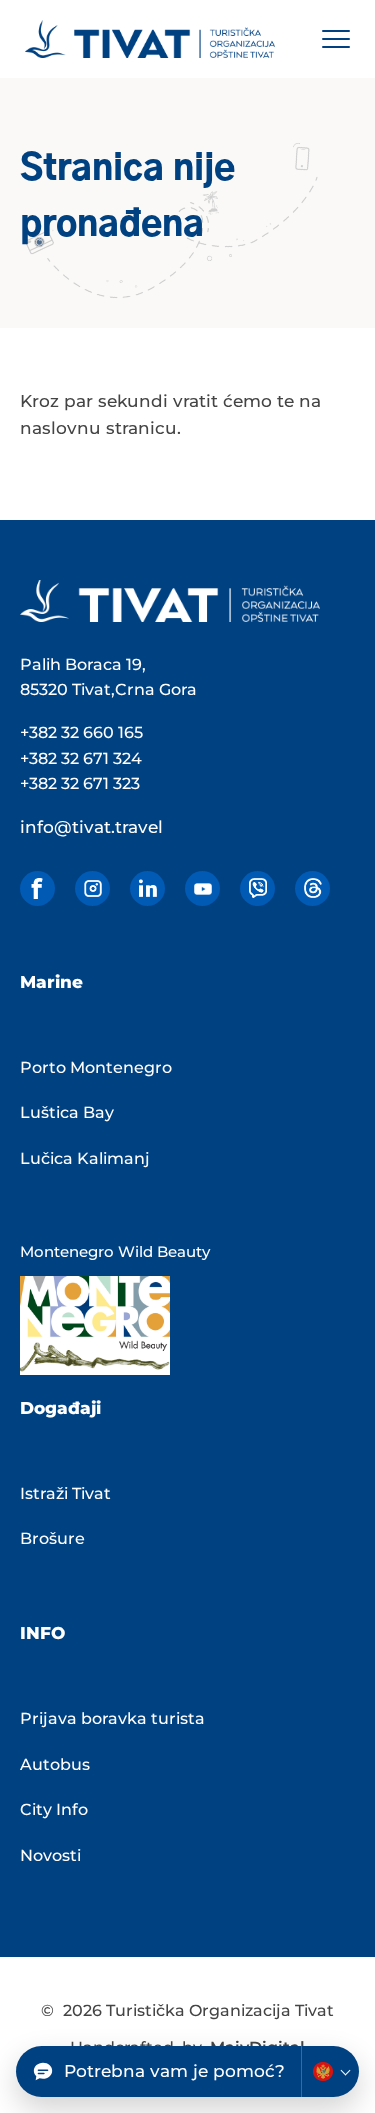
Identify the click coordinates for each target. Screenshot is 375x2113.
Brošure (52, 1538)
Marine (51, 982)
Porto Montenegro (96, 1067)
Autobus (55, 1764)
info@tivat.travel (91, 827)
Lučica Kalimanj (85, 1158)
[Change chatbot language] (330, 2071)
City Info (54, 1809)
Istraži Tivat (65, 1493)
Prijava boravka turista (112, 1718)
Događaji (60, 1408)
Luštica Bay (67, 1112)
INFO (42, 1633)
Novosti (50, 1855)
